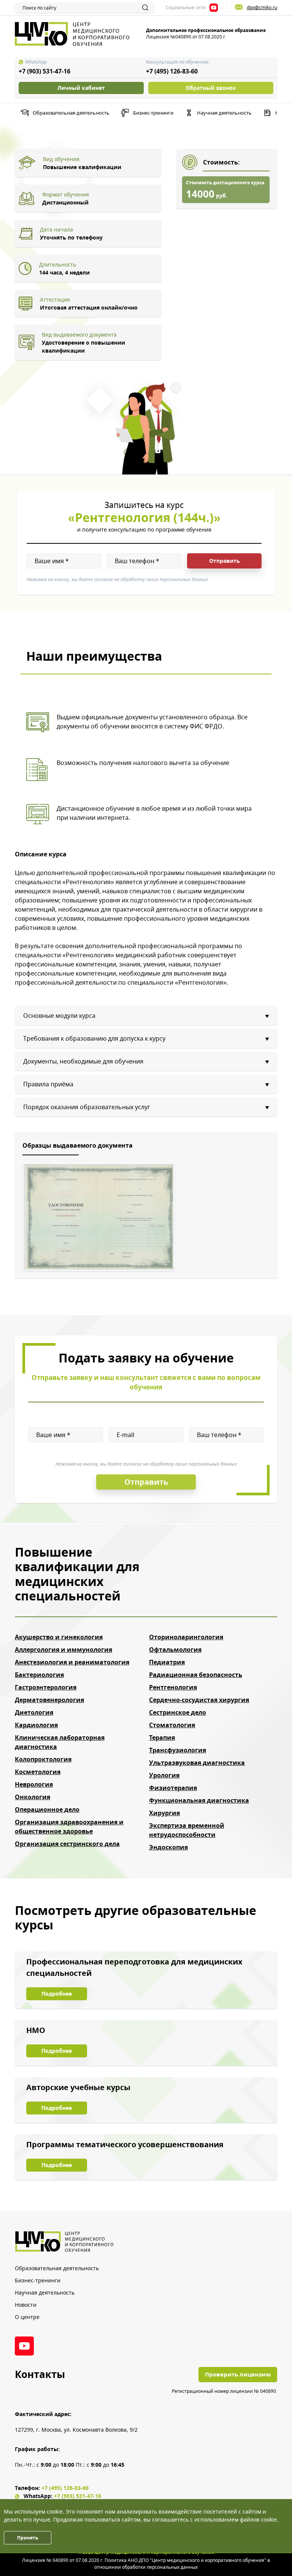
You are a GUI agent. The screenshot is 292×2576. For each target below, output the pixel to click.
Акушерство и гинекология (59, 1637)
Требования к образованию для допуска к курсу (94, 1038)
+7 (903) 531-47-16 (44, 71)
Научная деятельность (224, 113)
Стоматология (172, 1725)
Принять (28, 2538)
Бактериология (39, 1675)
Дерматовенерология (49, 1700)
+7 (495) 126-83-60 (172, 71)
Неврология (34, 1784)
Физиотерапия (173, 1788)
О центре (27, 2317)
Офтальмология (175, 1650)
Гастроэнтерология (46, 1687)
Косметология (38, 1772)
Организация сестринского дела (67, 1844)
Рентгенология (173, 1687)
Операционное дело (47, 1809)
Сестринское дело (178, 1712)
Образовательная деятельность (71, 113)
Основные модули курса (59, 1016)
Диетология (34, 1712)
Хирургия (164, 1813)
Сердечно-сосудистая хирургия (199, 1700)
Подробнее (57, 1994)
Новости (26, 2305)
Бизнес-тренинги (153, 113)
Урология (164, 1775)
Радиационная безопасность (196, 1675)
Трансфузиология (178, 1750)
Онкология (33, 1797)
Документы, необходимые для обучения (83, 1061)
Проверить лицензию (238, 2374)
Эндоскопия (168, 1847)
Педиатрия (167, 1662)
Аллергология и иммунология (63, 1650)
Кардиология (36, 1725)
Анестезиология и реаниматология (72, 1662)
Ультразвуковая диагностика (197, 1763)
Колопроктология (43, 1759)
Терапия (162, 1738)
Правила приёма (48, 1084)
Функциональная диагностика (199, 1800)
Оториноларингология (186, 1637)
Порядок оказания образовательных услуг (87, 1107)
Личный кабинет (81, 88)
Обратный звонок (211, 88)
